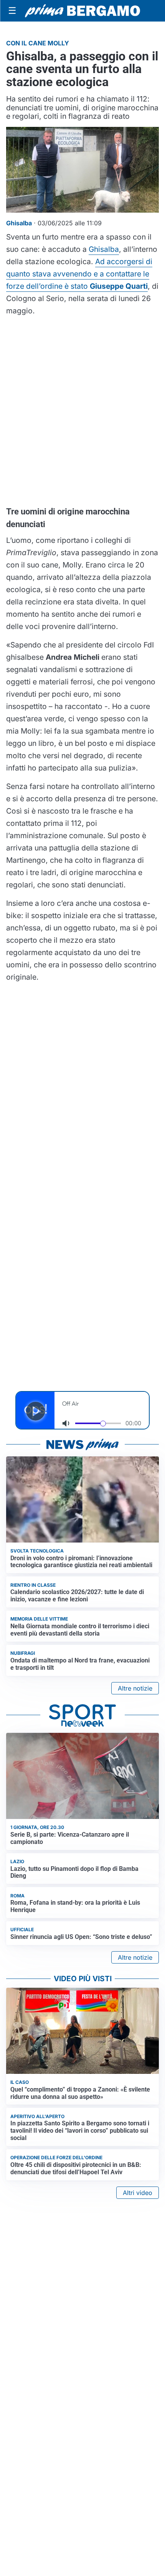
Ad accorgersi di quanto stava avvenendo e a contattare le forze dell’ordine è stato (79, 274)
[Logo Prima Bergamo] (82, 11)
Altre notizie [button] (135, 1688)
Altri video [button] (138, 2193)
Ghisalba (104, 249)
